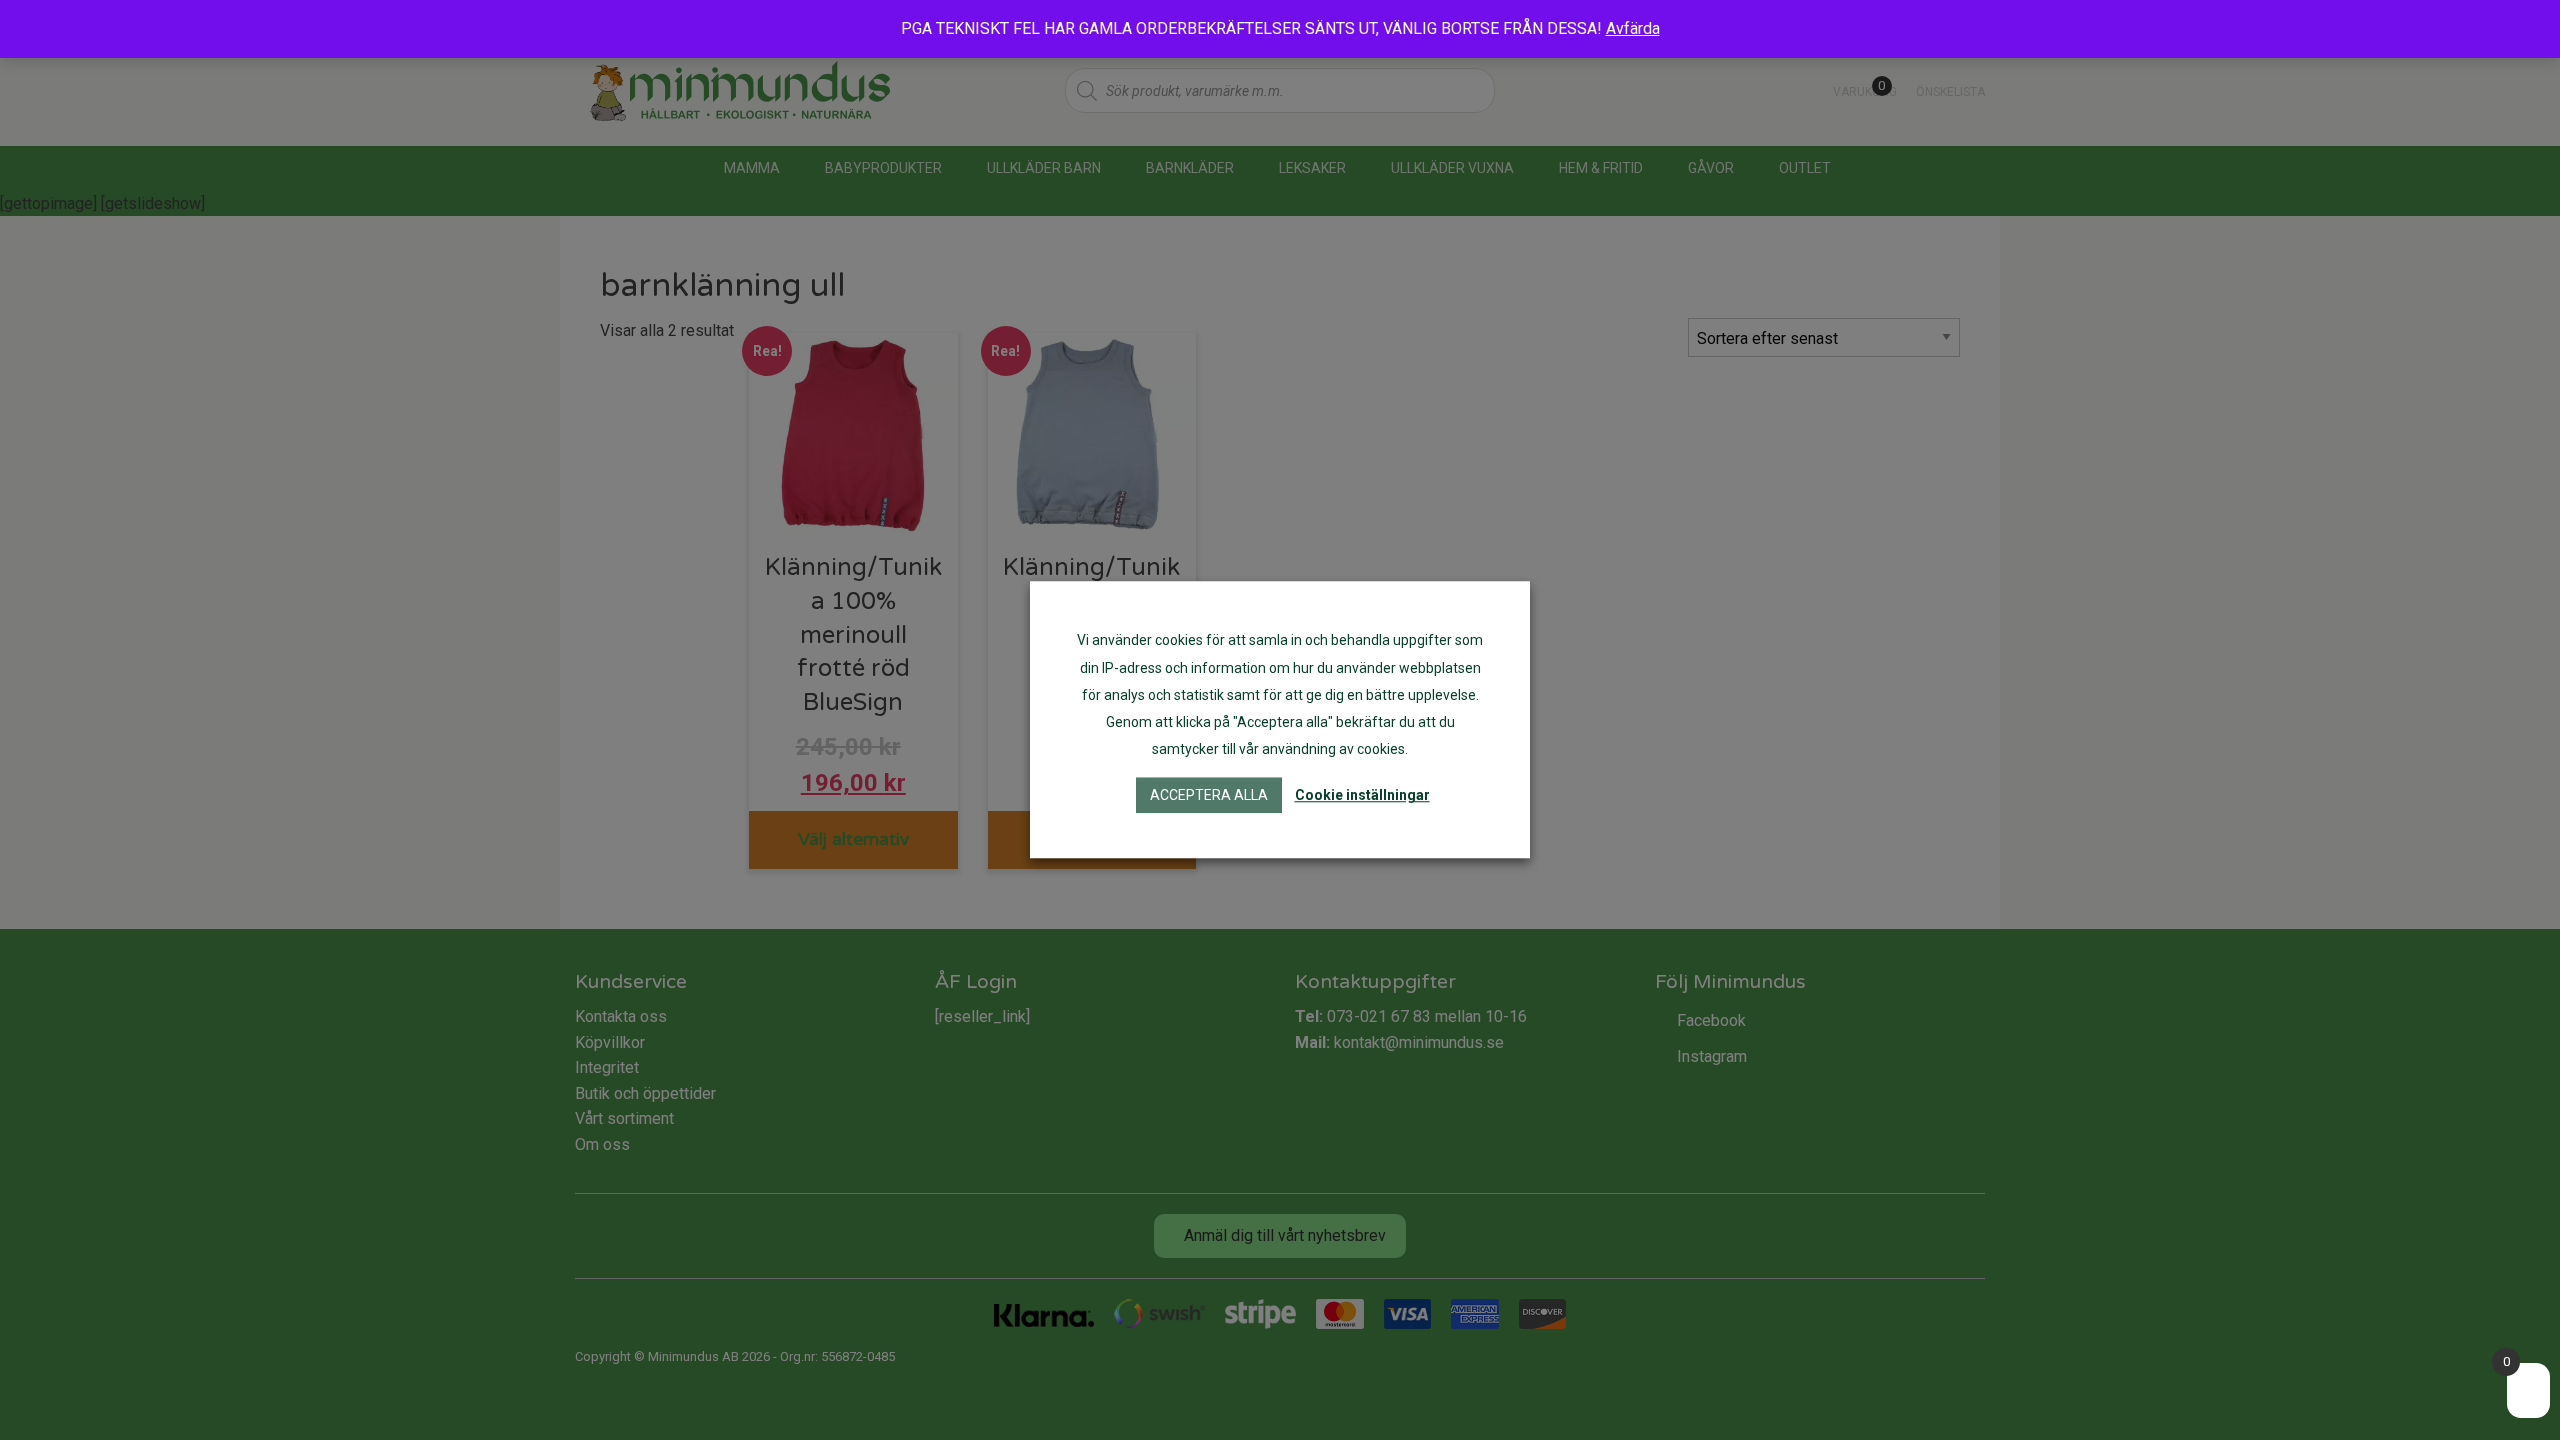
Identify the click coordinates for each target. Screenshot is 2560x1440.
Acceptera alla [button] (1209, 796)
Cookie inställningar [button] (1362, 796)
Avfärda (1633, 28)
